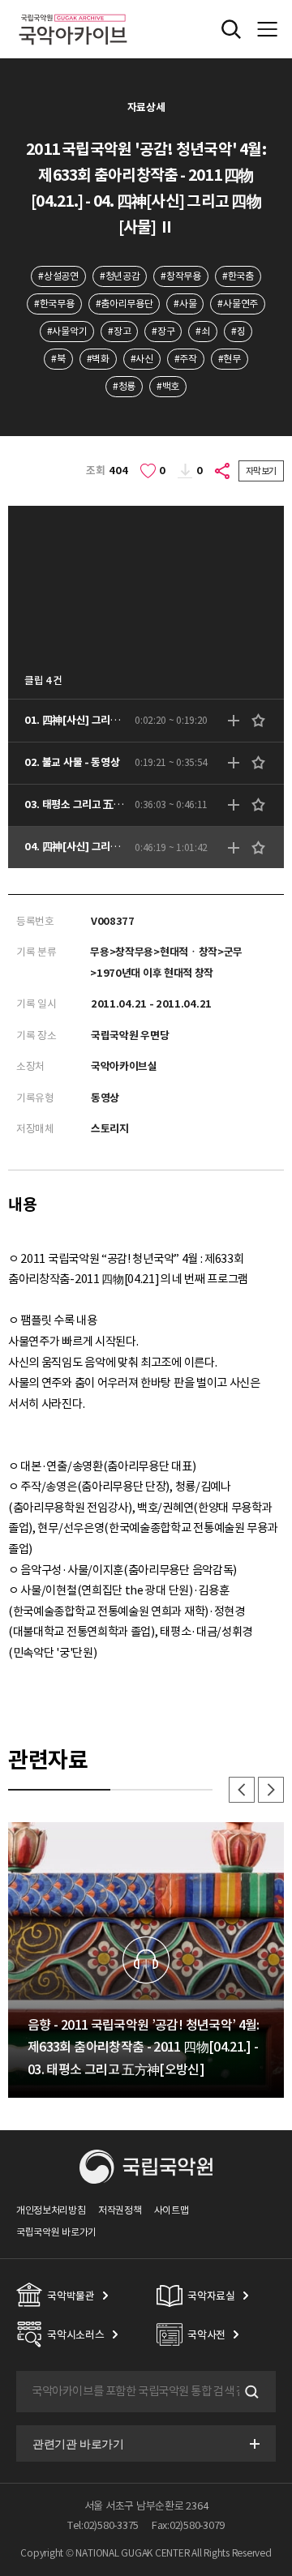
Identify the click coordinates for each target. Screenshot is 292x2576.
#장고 (119, 331)
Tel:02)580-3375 (103, 2525)
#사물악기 (67, 331)
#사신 (142, 359)
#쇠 (202, 331)
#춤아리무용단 (125, 304)
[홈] (73, 12)
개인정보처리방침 (51, 2210)
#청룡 (124, 386)
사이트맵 (172, 2210)
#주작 (186, 359)
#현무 (230, 359)
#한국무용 (54, 304)
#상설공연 (58, 276)
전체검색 (231, 29)
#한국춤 (238, 276)
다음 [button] (271, 1790)
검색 (250, 2392)
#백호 (168, 386)
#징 (238, 331)
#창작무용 (180, 276)
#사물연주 (237, 304)
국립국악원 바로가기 (56, 2232)
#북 (58, 359)
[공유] (223, 471)
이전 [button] (242, 1790)
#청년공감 (120, 276)
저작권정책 (120, 2210)
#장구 (163, 331)
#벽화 (98, 359)
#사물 (185, 304)
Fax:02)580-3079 (188, 2525)
